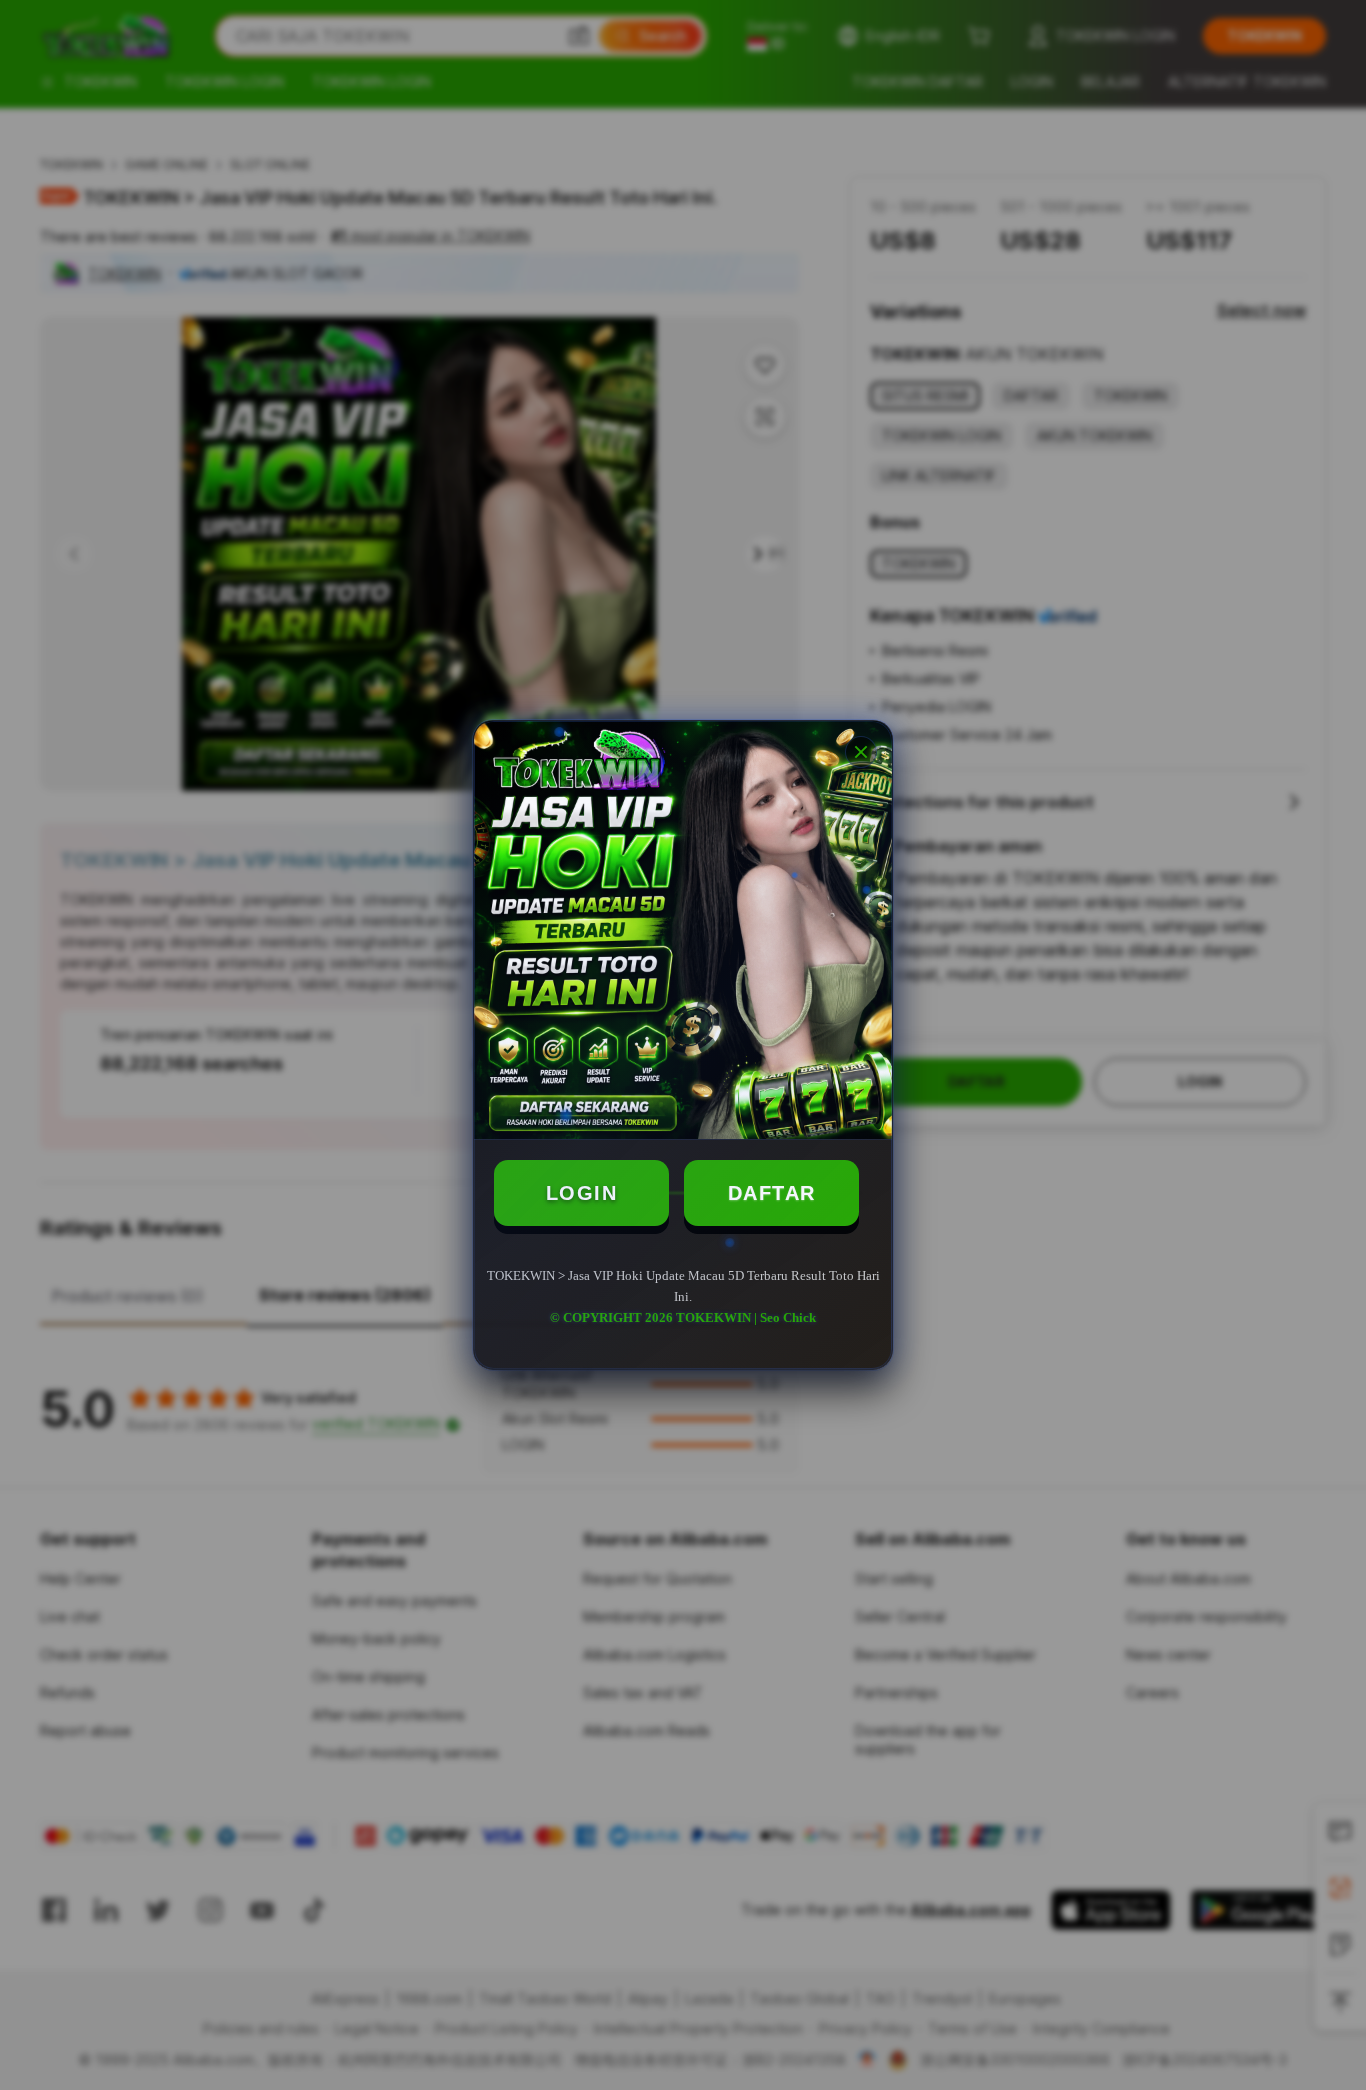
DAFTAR (772, 1193)
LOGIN (582, 1193)
